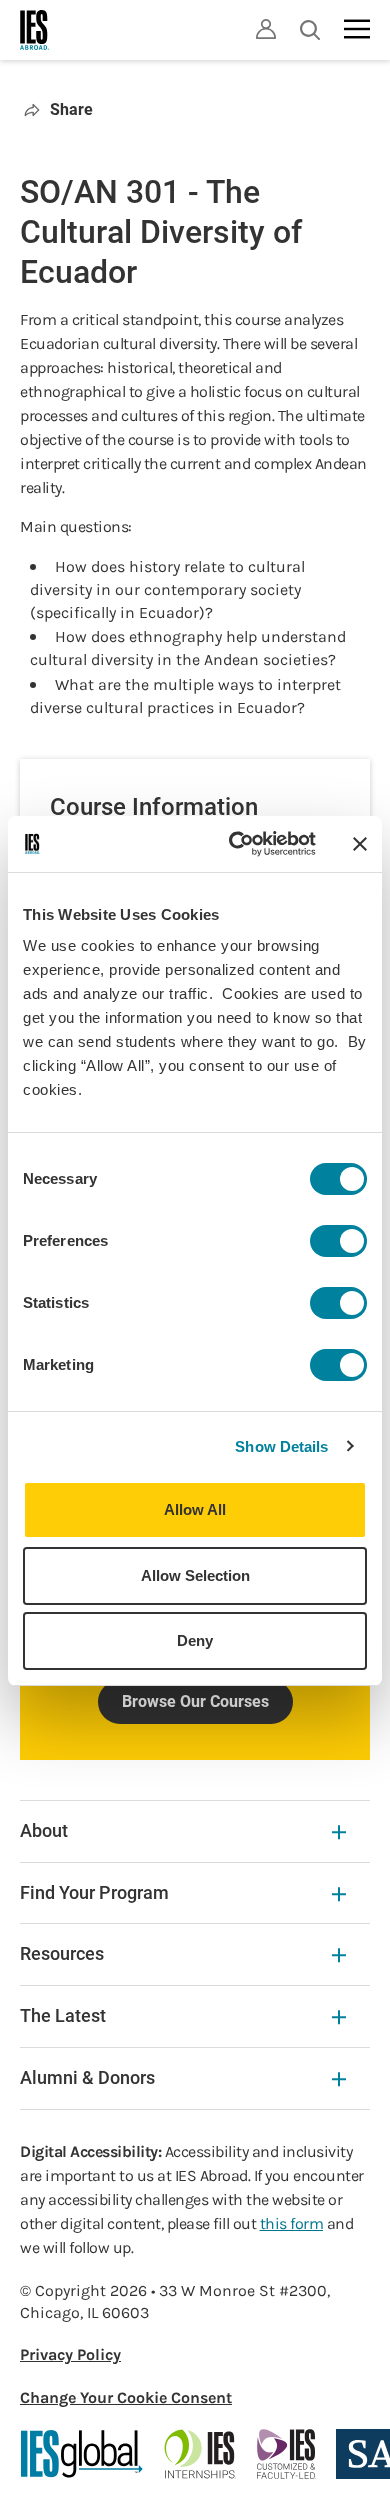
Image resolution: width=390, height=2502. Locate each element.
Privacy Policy (70, 2354)
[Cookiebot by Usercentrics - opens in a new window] (236, 844)
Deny (195, 1640)
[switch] (338, 1241)
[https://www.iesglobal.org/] (82, 2454)
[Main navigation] (357, 29)
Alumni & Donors (87, 2077)
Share (71, 109)
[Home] (35, 30)
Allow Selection (195, 1575)
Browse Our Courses (195, 1701)
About (44, 1830)
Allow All (195, 1509)
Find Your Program (94, 1892)
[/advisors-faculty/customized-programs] (286, 2454)
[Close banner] (360, 844)
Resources (62, 1953)
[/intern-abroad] (200, 2454)
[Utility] (266, 29)
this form (292, 2223)
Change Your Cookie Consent (126, 2397)
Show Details (281, 1446)
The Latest (63, 2015)
